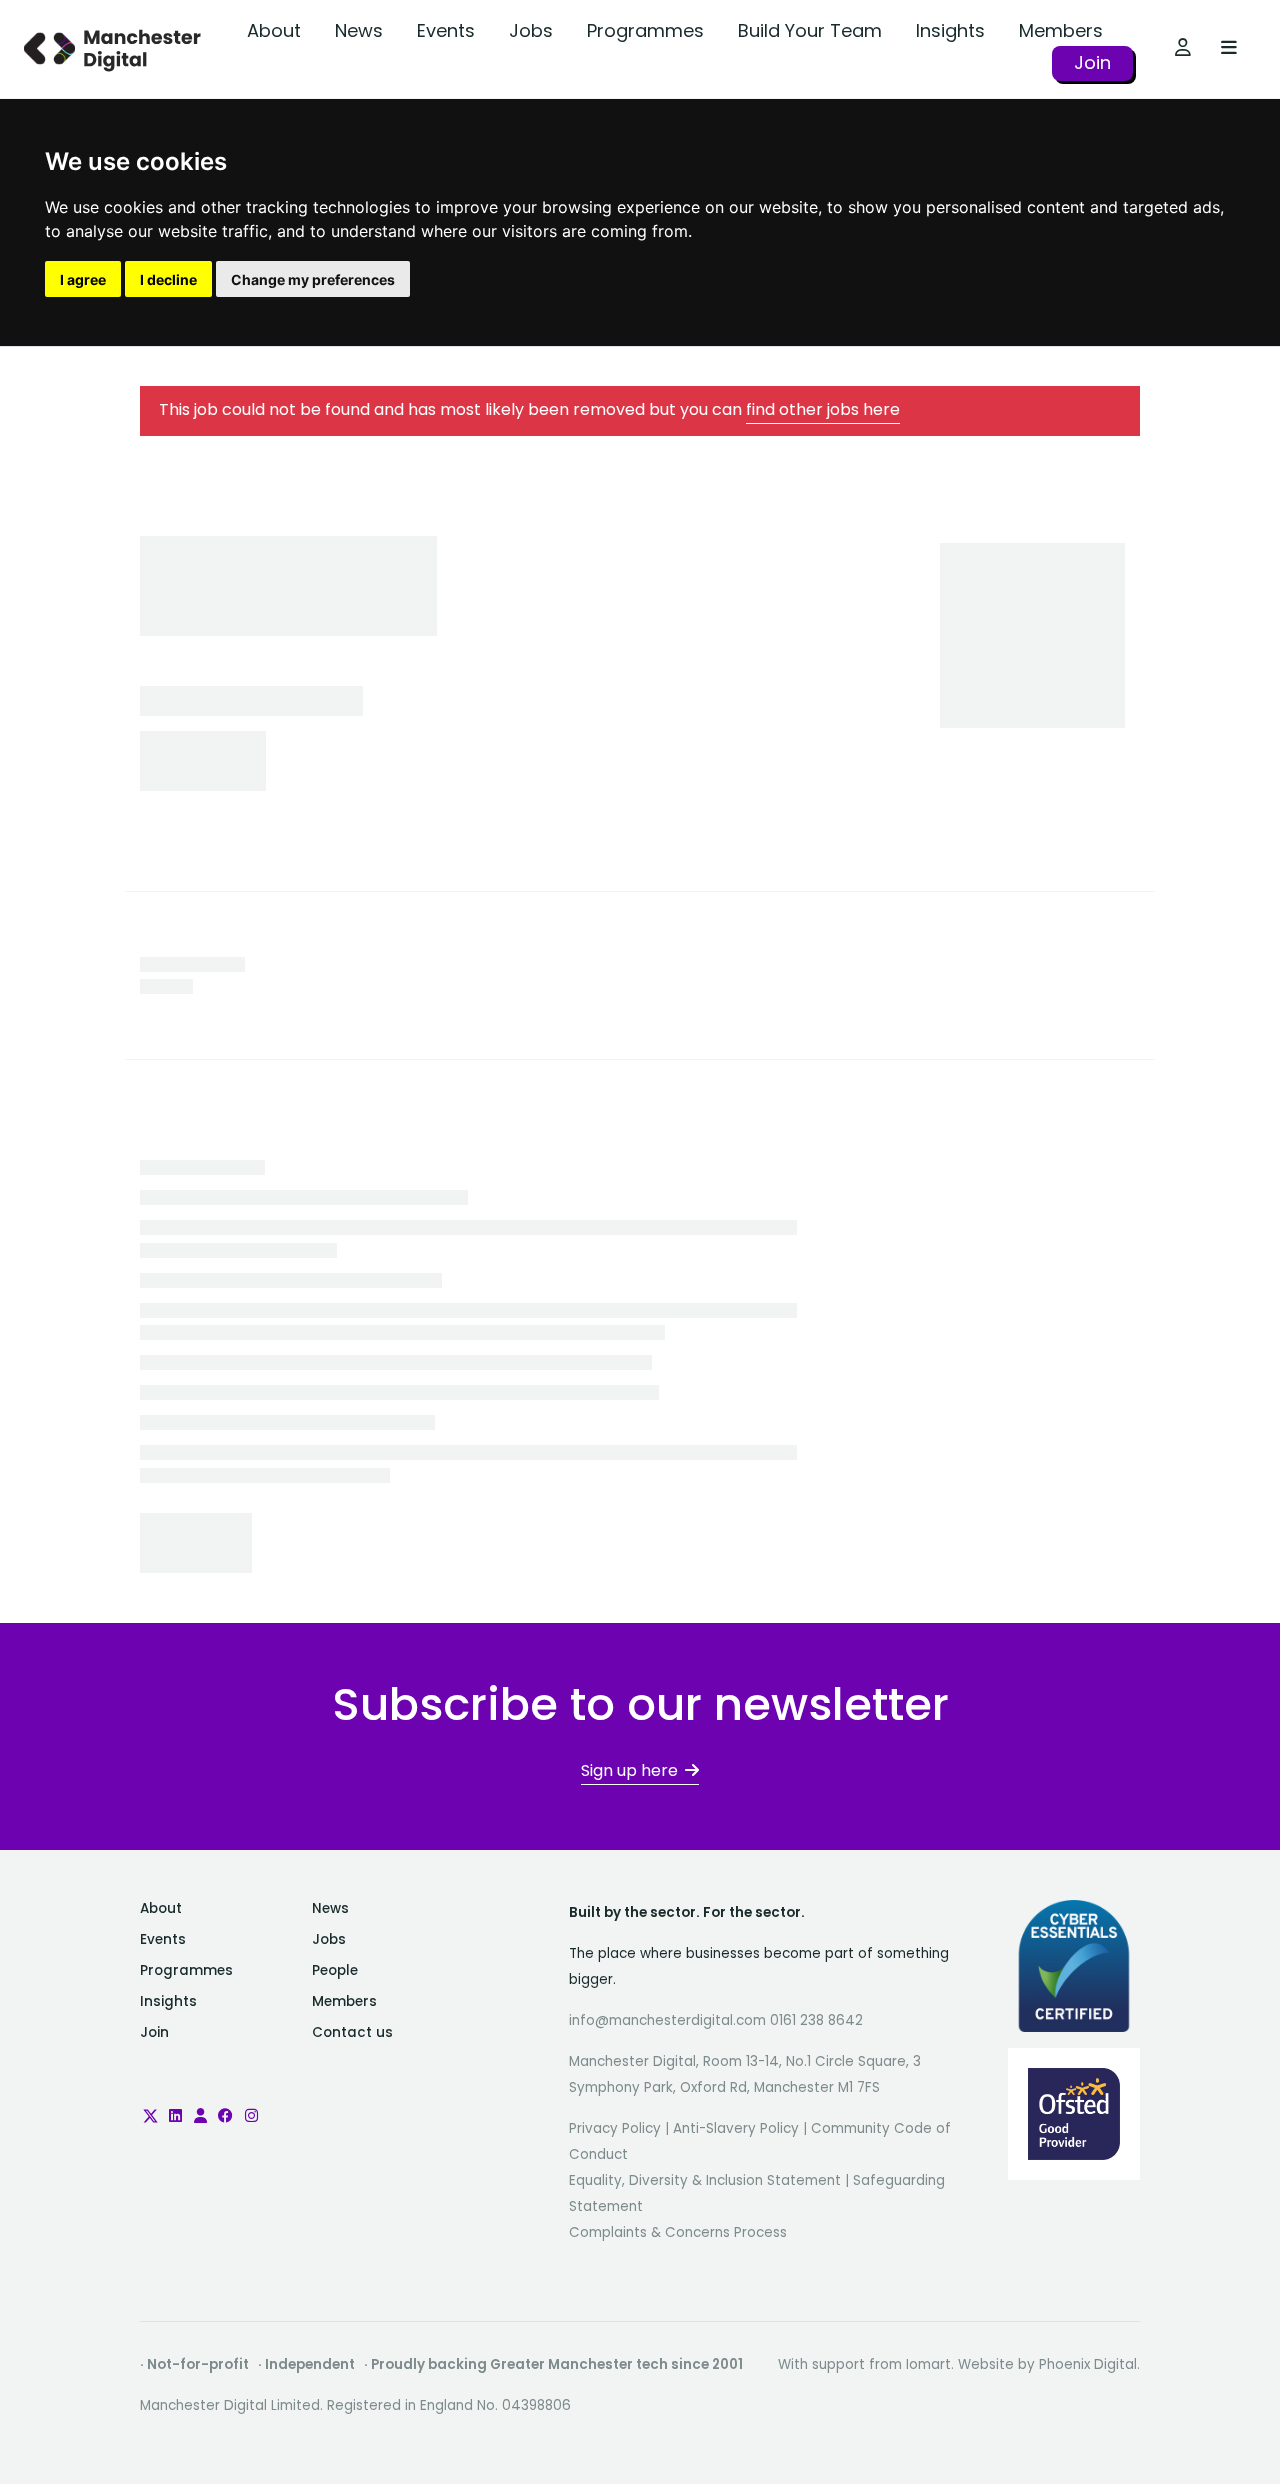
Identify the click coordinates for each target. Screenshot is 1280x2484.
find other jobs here (823, 409)
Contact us (352, 2032)
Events (446, 30)
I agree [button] (83, 279)
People (335, 1970)
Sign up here (629, 1770)
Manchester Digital (115, 49)
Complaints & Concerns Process (678, 2232)
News (359, 30)
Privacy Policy (615, 2128)
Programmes (645, 30)
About (274, 30)
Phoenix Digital (1088, 2364)
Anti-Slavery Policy (736, 2128)
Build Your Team (810, 30)
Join (1092, 62)
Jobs (531, 30)
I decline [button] (168, 279)
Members (1061, 30)
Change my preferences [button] (313, 279)
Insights (950, 30)
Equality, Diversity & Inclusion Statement (705, 2180)
